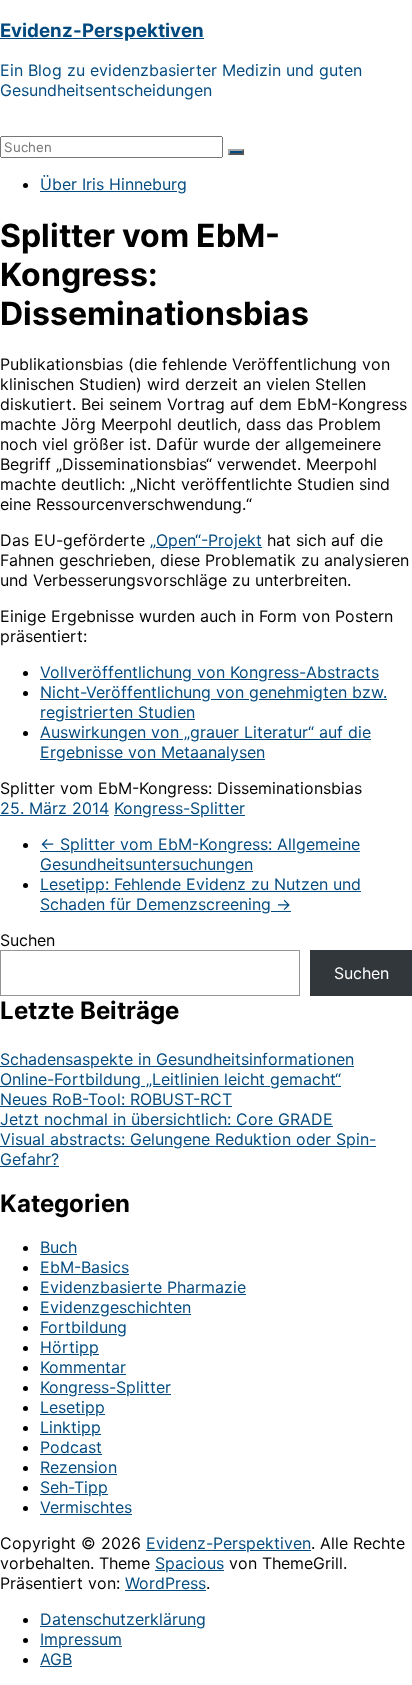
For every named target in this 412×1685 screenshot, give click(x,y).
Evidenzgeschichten (115, 1307)
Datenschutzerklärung (123, 1619)
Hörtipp (69, 1347)
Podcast (71, 1447)
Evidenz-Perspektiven (102, 30)
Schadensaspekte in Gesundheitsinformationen (177, 1059)
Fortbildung (83, 1327)
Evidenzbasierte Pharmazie (143, 1287)
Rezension (78, 1467)
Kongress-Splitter (179, 808)
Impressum (81, 1639)
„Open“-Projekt (206, 540)
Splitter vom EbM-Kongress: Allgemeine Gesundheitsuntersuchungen (200, 854)
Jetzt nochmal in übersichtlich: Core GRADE (166, 1119)
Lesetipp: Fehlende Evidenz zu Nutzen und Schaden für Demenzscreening (200, 894)
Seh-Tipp (74, 1487)
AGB (56, 1659)
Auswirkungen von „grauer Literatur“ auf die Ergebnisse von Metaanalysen (205, 742)
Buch (58, 1247)
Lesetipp (72, 1407)
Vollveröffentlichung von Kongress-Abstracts (209, 672)
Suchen (27, 940)
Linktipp (70, 1427)
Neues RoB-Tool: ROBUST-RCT (116, 1099)
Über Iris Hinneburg (113, 184)
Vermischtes (86, 1507)
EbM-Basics (84, 1267)
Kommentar (83, 1367)
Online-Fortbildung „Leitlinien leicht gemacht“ (170, 1079)
